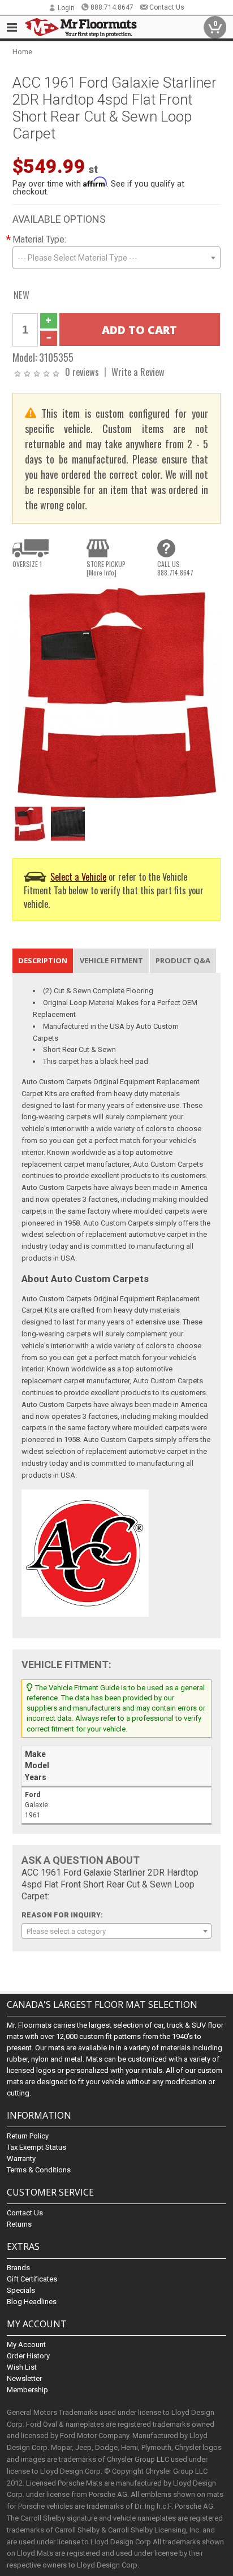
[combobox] (116, 258)
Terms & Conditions (39, 2170)
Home (22, 52)
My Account (26, 2345)
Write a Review (138, 372)
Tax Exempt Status (36, 2147)
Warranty (21, 2159)
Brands (18, 2268)
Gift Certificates (32, 2279)
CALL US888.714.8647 (175, 568)
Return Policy (28, 2136)
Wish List (22, 2367)
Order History (28, 2356)
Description (43, 960)
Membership (27, 2390)
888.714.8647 (112, 7)
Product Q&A (183, 960)
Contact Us (167, 7)
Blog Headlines (32, 2302)
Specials (21, 2290)
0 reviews (82, 372)
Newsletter (24, 2378)
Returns (19, 2224)
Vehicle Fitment (111, 960)
